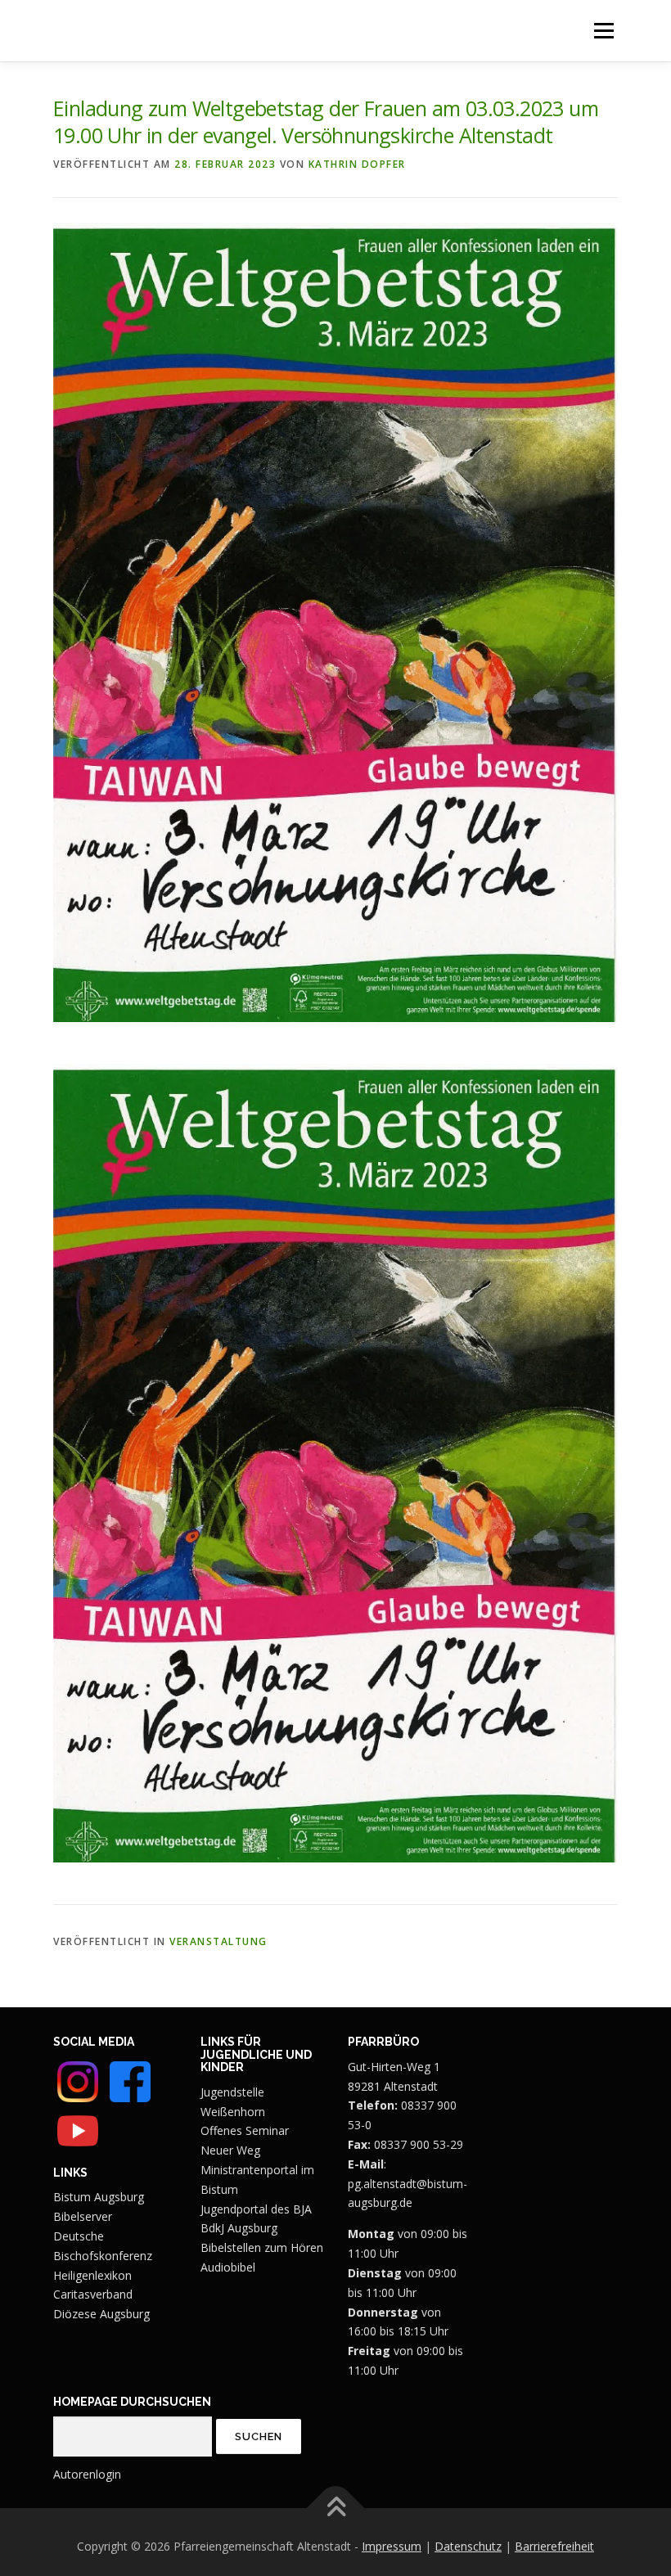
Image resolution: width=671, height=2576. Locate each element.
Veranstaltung (218, 1941)
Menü (603, 31)
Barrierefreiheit (554, 2546)
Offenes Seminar (245, 2130)
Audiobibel (228, 2267)
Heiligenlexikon (92, 2275)
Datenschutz (468, 2546)
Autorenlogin (87, 2474)
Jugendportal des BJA (256, 2209)
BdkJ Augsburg (239, 2228)
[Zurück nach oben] (336, 2508)
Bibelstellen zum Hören (262, 2247)
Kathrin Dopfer (357, 164)
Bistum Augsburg (99, 2197)
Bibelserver (83, 2216)
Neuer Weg (230, 2150)
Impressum (392, 2546)
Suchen (259, 2436)
